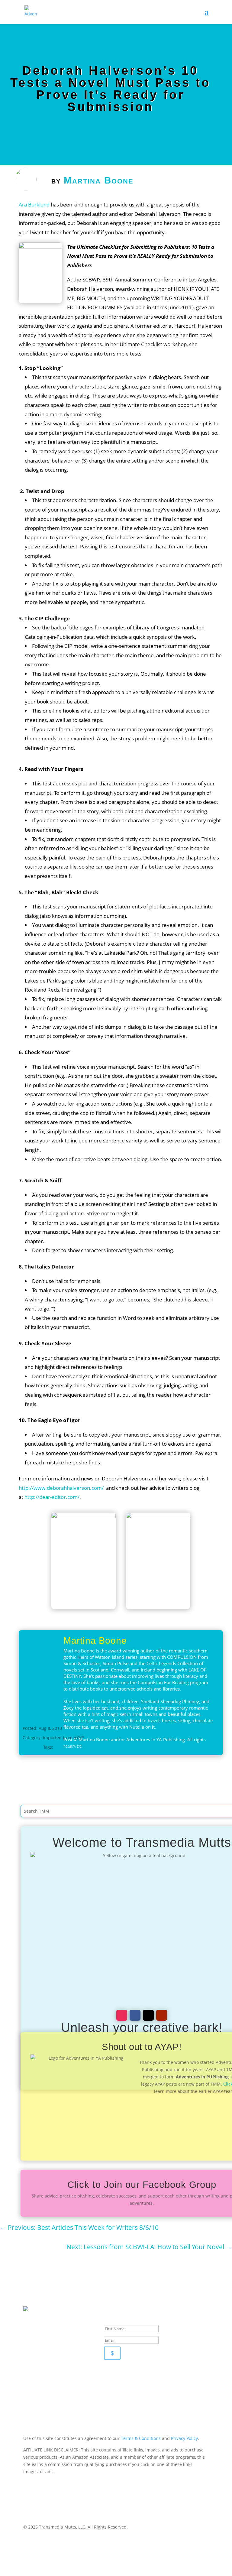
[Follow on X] (148, 2015)
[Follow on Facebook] (135, 2015)
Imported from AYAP (63, 1738)
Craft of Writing (70, 1747)
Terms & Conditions (141, 2438)
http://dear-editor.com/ (52, 1497)
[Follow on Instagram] (122, 2015)
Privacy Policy (184, 2438)
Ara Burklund (34, 205)
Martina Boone (99, 180)
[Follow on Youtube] (162, 2015)
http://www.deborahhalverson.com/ (61, 1488)
